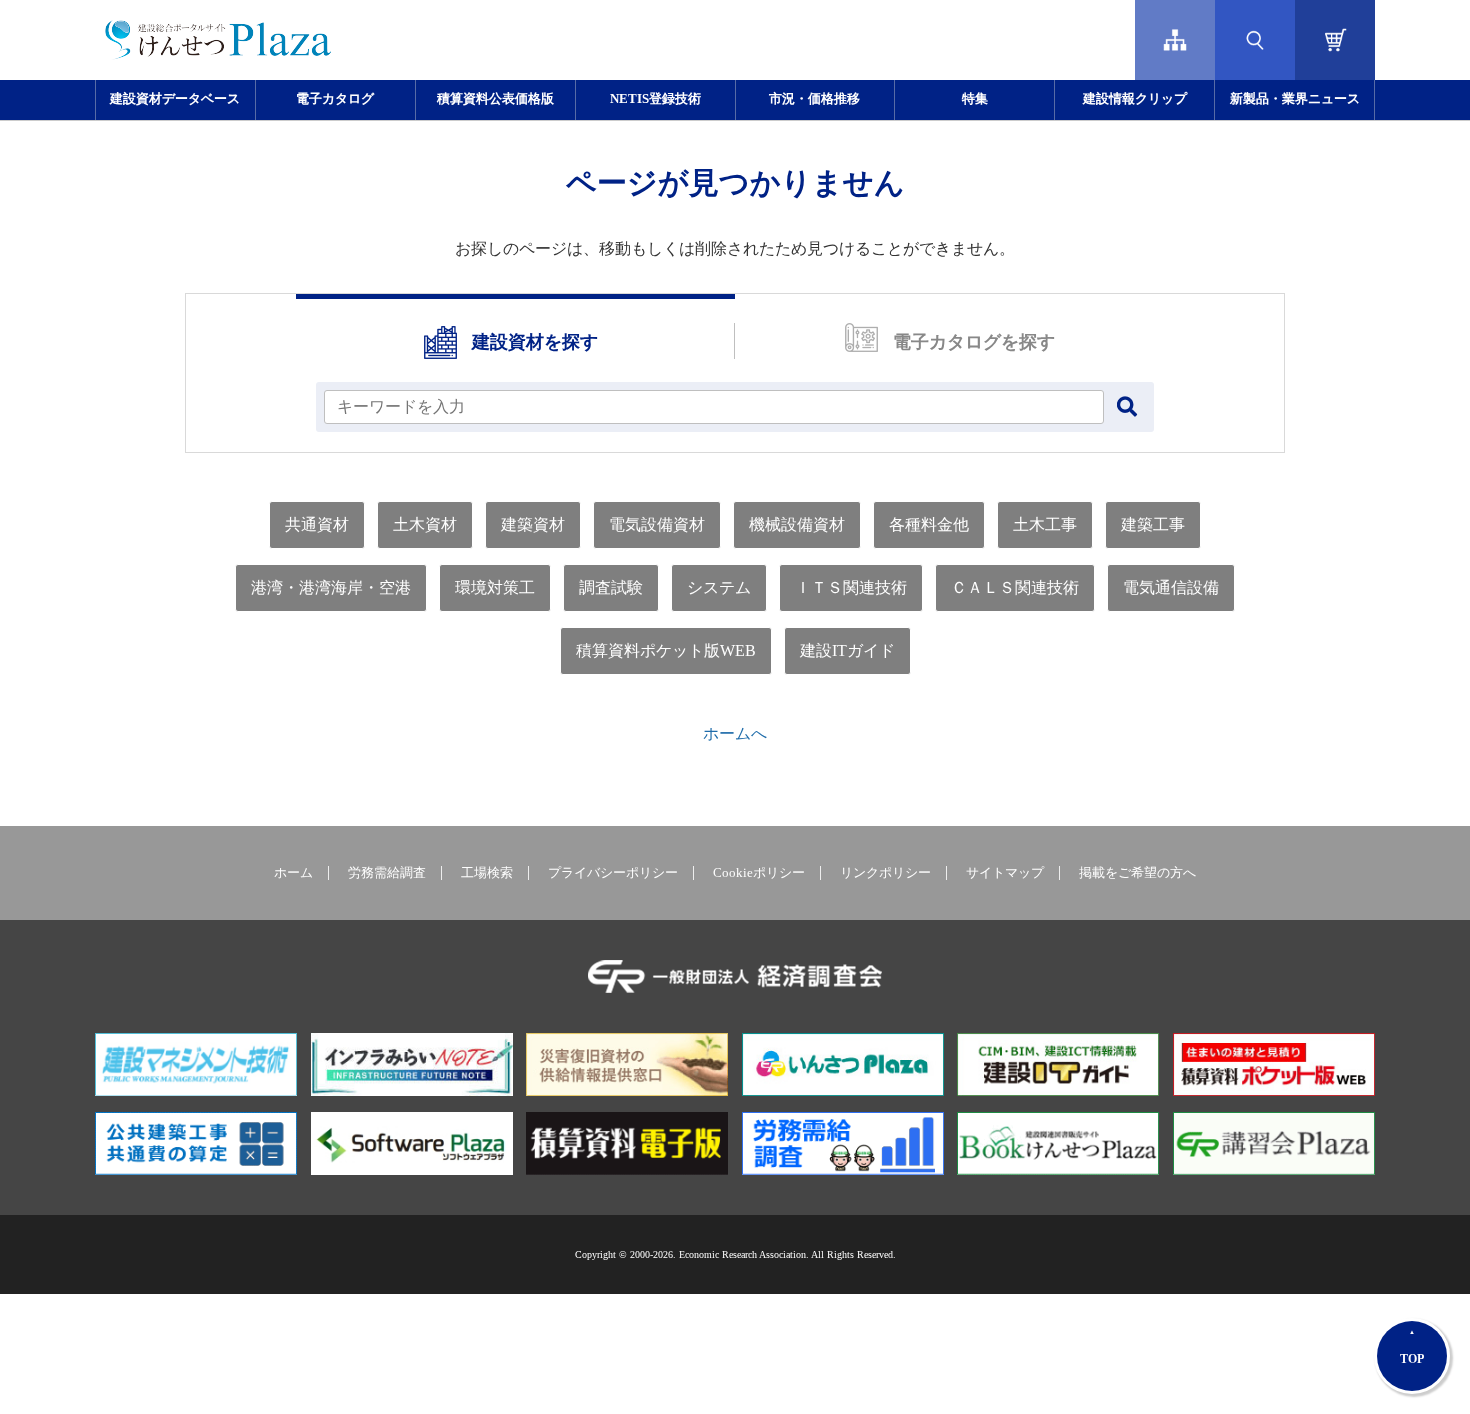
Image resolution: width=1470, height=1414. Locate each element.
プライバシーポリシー (613, 873)
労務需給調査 (387, 873)
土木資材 (425, 524)
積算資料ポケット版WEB (666, 650)
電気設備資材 (657, 524)
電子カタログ (335, 99)
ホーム (293, 873)
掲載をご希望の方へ (1137, 873)
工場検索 (487, 873)
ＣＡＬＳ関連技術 (1015, 587)
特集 (975, 99)
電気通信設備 (1171, 587)
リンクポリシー (885, 873)
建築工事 (1153, 524)
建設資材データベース (175, 99)
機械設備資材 (797, 524)
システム (719, 587)
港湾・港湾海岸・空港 (331, 587)
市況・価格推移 (814, 99)
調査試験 (611, 587)
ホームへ (735, 733)
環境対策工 (495, 587)
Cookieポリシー (759, 873)
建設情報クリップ (1135, 99)
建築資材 (533, 524)
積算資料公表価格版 (495, 99)
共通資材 (317, 524)
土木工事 (1045, 524)
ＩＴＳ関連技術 (851, 587)
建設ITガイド (847, 650)
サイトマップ (1005, 873)
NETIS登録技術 (655, 99)
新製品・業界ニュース (1295, 99)
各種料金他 (929, 524)
